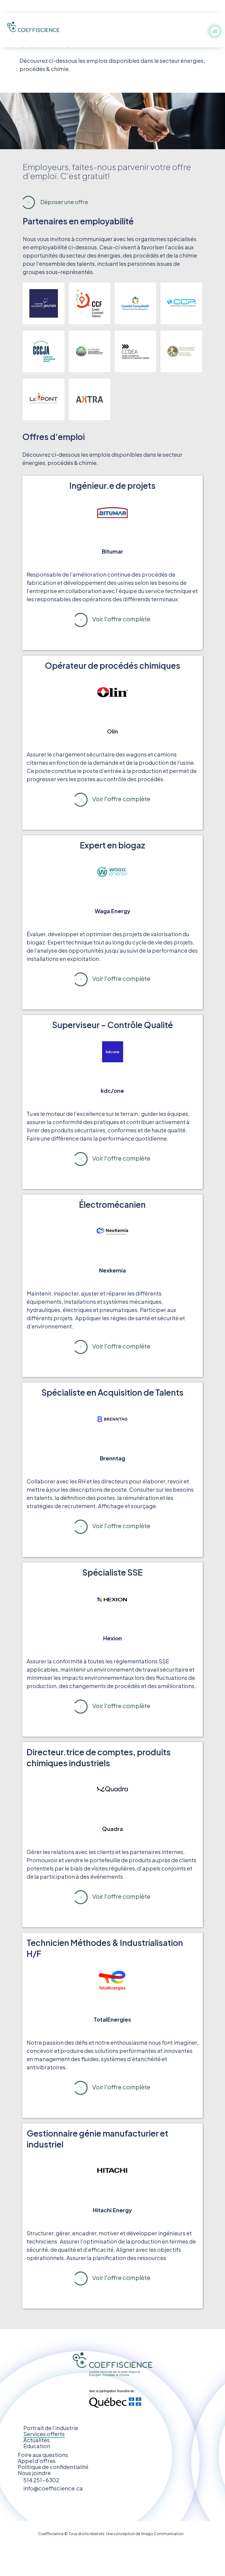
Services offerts (44, 2434)
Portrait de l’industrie (51, 2428)
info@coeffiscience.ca (53, 2488)
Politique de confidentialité (53, 2467)
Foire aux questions (43, 2455)
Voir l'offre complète (121, 619)
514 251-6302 (41, 2480)
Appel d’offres (37, 2461)
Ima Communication (162, 2533)
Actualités (36, 2440)
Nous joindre (34, 2473)
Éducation (37, 2446)
